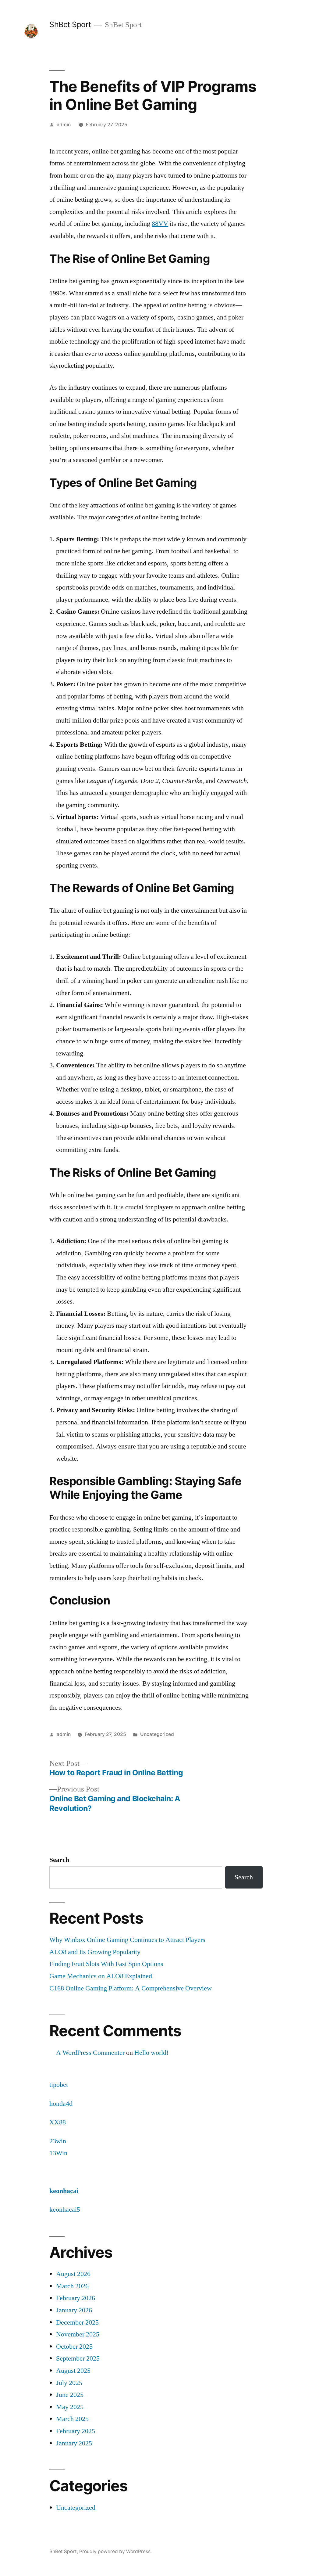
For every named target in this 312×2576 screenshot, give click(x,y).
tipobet (59, 2085)
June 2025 (70, 2395)
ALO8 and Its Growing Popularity (95, 1952)
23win (58, 2141)
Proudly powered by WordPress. (115, 2551)
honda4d (61, 2104)
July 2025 (69, 2383)
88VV (160, 224)
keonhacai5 (65, 2210)
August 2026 (73, 2274)
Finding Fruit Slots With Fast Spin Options (106, 1964)
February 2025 (76, 2431)
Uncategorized (157, 1734)
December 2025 (77, 2322)
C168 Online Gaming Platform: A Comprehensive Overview (131, 1988)
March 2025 (72, 2419)
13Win (58, 2153)
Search (59, 1860)
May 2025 (70, 2407)
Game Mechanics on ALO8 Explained (101, 1976)
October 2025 (74, 2347)
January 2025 (74, 2443)
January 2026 (74, 2310)
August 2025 (73, 2371)
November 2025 (78, 2334)
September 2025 (78, 2358)
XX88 (58, 2122)
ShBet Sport (70, 24)
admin (64, 125)
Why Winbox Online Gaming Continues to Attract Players (127, 1940)
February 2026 (76, 2298)
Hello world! (151, 2053)
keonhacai (64, 2191)
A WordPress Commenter (90, 2053)
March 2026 (72, 2286)
